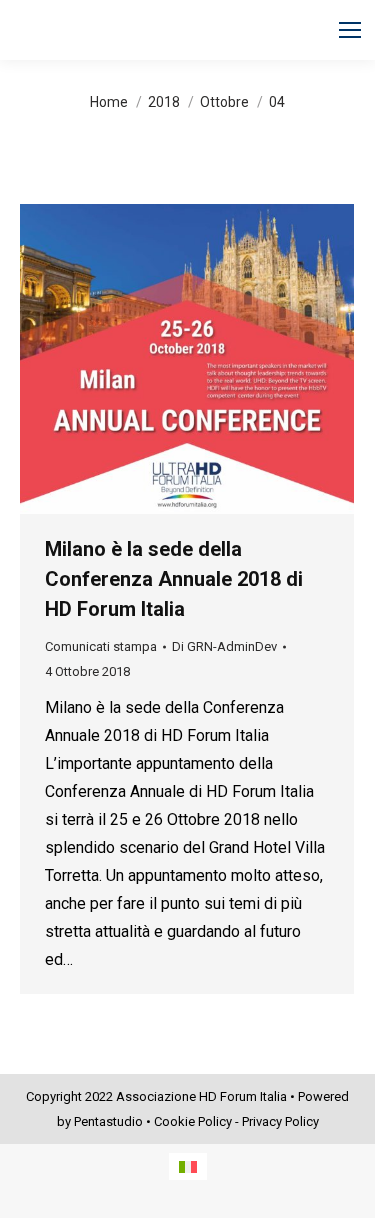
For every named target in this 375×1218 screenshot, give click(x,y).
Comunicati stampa (101, 646)
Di (224, 646)
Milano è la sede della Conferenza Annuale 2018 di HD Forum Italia (174, 579)
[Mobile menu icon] (350, 30)
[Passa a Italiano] (188, 1166)
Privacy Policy (280, 1121)
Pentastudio (108, 1121)
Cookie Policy (193, 1121)
